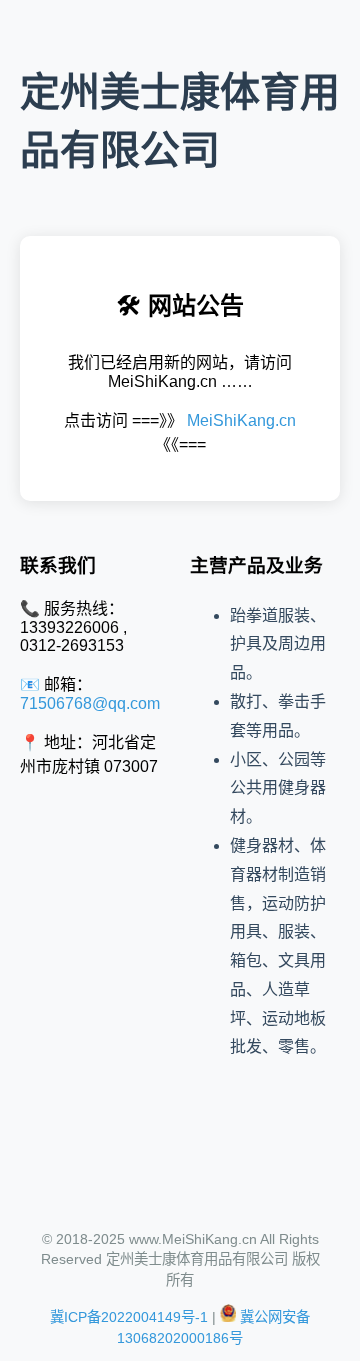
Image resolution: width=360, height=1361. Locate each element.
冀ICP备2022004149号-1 (129, 1317)
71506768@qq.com (90, 703)
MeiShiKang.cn (241, 420)
